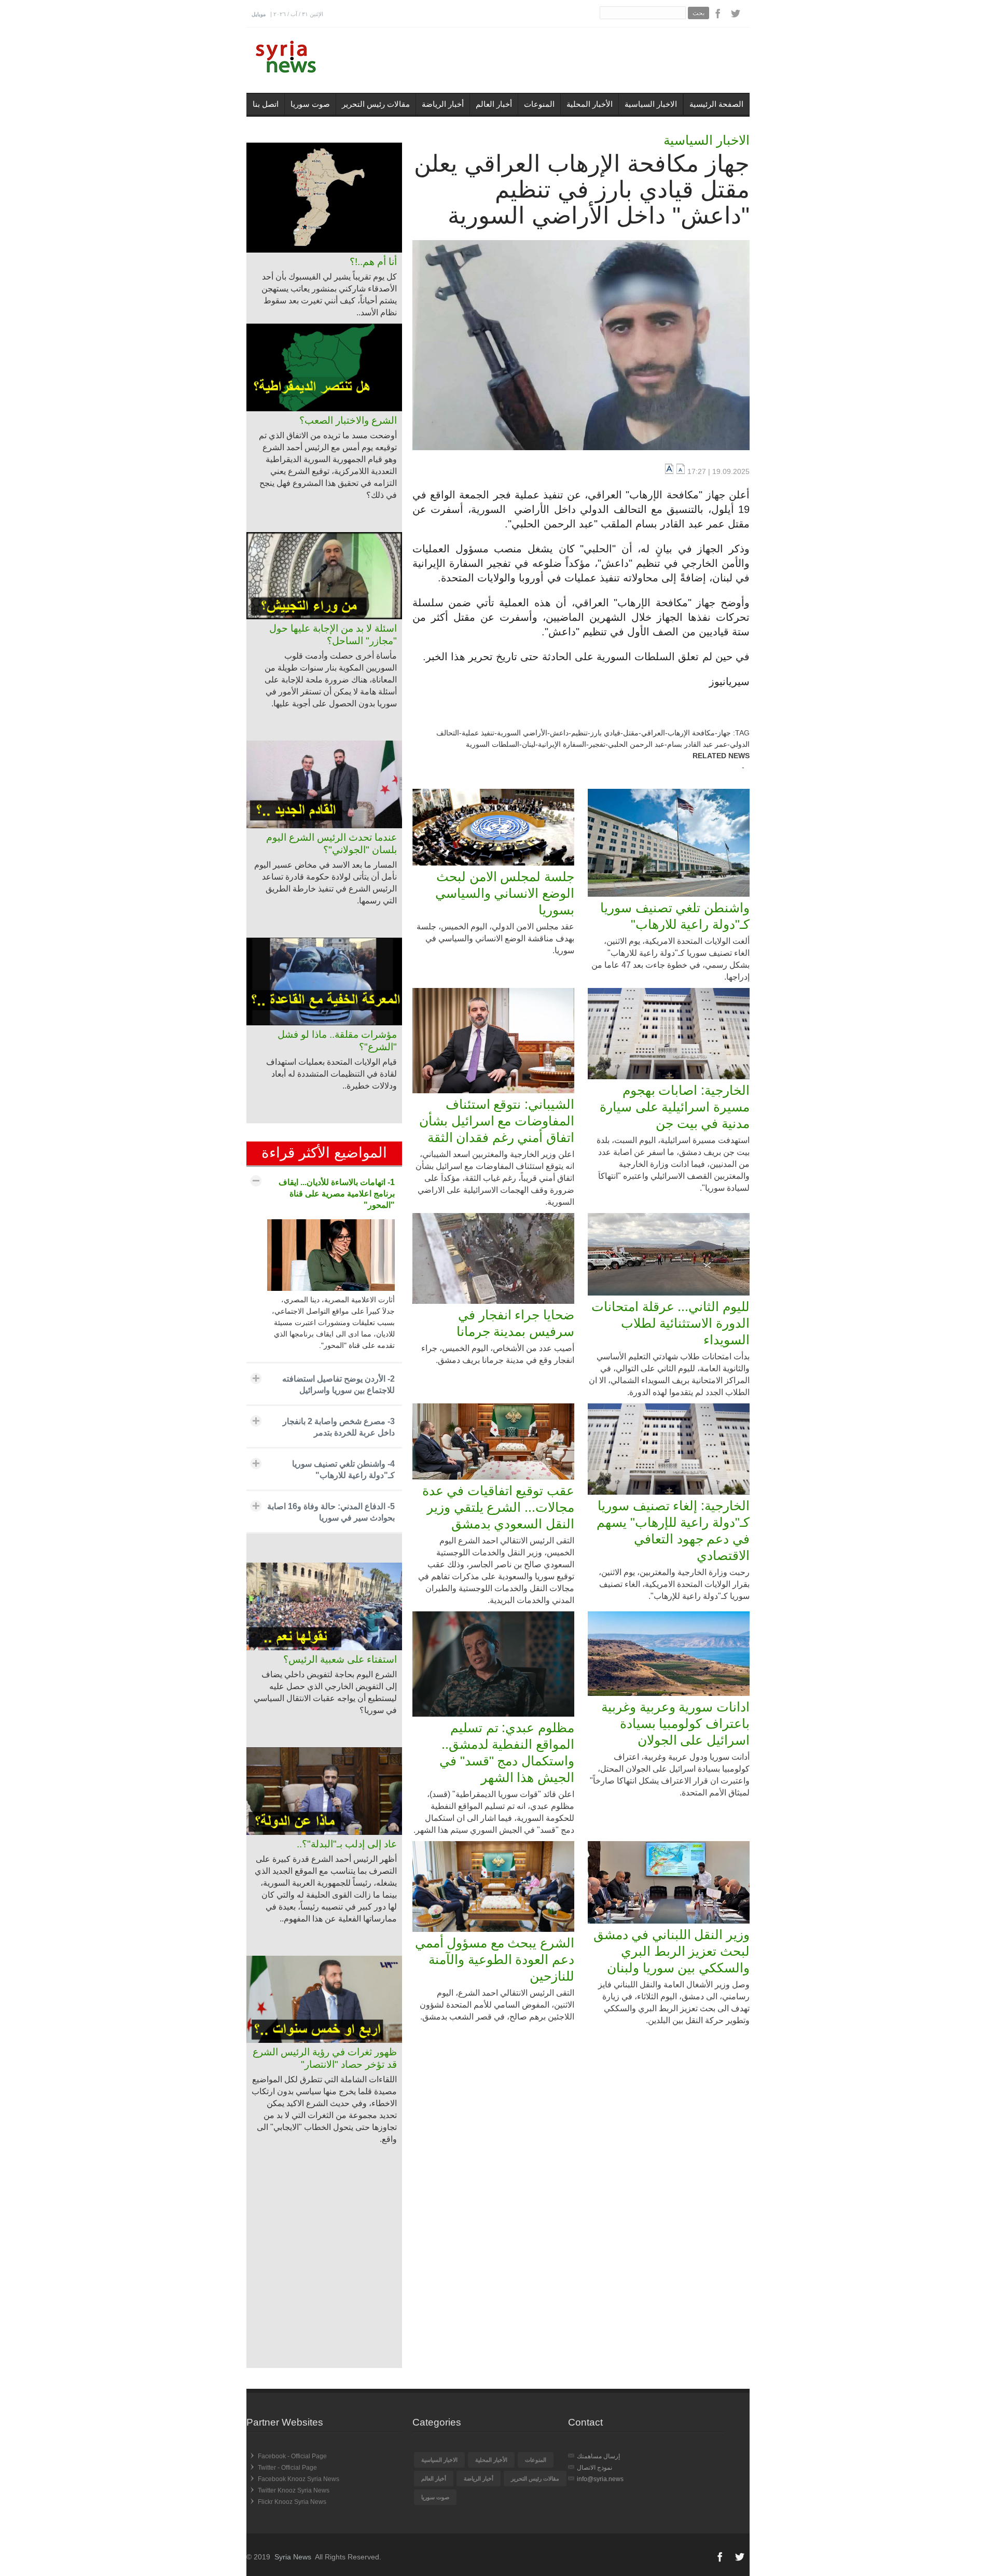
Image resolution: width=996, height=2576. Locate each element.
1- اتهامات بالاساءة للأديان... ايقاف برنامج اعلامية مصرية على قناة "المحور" (337, 1194)
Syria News (293, 2557)
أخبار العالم (494, 104)
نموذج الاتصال (594, 2468)
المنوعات (539, 104)
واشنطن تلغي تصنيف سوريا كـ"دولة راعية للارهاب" (675, 916)
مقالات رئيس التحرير (376, 104)
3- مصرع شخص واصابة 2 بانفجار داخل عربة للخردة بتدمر (339, 1427)
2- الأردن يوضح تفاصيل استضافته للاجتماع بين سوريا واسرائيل (338, 1384)
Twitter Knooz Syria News (294, 2490)
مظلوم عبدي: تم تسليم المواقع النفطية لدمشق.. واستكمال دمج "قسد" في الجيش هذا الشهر (507, 1752)
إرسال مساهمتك (598, 2456)
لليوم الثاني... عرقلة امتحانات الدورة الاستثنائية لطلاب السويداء (670, 1323)
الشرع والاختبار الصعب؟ (348, 420)
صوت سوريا (310, 104)
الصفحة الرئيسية (716, 104)
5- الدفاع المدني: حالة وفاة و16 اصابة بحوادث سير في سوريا (331, 1512)
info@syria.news (600, 2479)
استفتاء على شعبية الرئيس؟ (340, 1659)
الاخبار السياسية (651, 104)
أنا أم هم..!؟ (373, 262)
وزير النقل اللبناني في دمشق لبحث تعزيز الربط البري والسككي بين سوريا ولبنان (672, 1951)
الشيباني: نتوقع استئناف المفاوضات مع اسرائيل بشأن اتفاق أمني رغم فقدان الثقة (497, 1121)
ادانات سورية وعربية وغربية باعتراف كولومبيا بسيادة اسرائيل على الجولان (675, 1723)
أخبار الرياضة (443, 104)
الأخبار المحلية (590, 104)
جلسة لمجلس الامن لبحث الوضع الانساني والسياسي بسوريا (505, 893)
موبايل (259, 14)
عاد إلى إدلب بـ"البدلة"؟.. (347, 1844)
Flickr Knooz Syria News (292, 2502)
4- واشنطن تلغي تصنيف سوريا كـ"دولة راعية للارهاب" (343, 1470)
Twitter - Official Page (287, 2468)
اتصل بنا (266, 104)
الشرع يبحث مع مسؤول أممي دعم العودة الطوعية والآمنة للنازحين (495, 1959)
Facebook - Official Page (292, 2456)
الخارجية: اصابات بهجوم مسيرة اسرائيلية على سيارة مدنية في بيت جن (675, 1107)
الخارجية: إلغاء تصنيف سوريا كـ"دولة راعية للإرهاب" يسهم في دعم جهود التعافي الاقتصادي (673, 1530)
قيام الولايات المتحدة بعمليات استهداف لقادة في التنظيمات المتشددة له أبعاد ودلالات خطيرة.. (331, 1074)
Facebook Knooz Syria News (299, 2479)
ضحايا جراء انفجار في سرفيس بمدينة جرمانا (515, 1323)
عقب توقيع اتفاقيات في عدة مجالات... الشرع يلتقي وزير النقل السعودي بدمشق (498, 1507)
